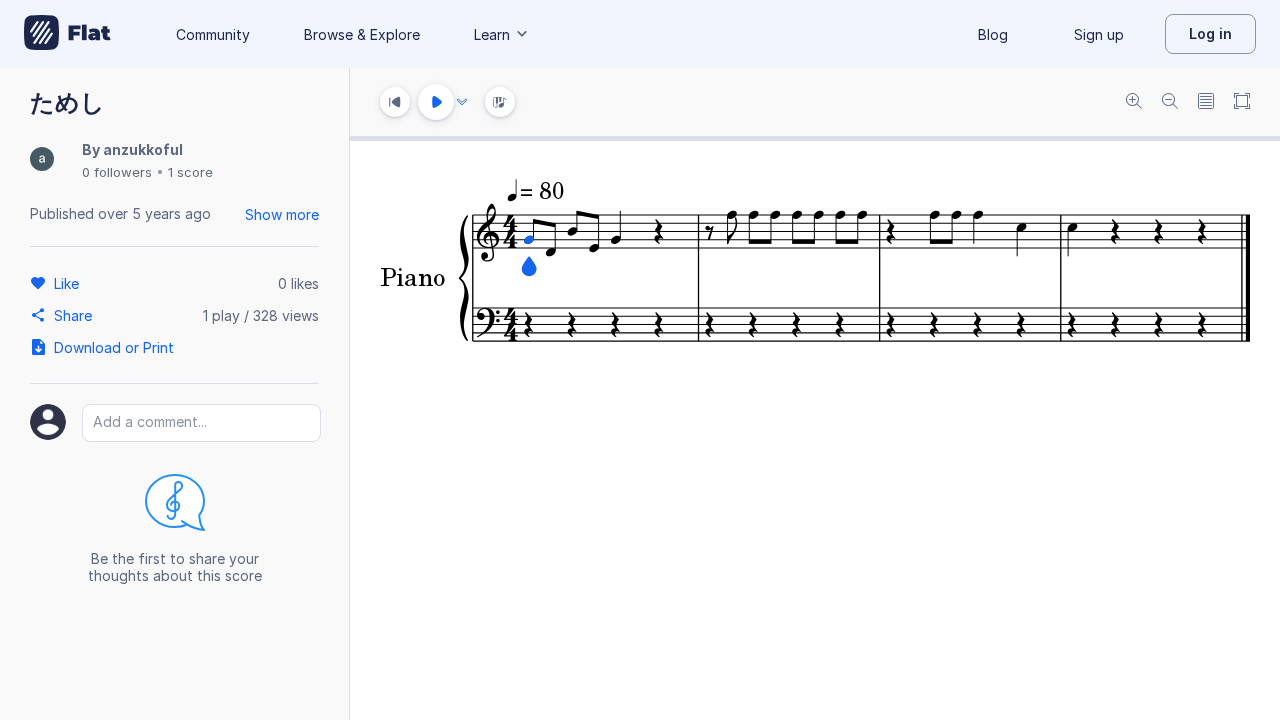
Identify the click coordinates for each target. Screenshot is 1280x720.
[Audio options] (462, 102)
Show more (282, 214)
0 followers (117, 172)
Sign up (1099, 34)
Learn (492, 34)
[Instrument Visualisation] (500, 102)
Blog (993, 34)
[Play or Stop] (436, 102)
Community (213, 34)
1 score (190, 172)
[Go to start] (395, 102)
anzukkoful (143, 149)
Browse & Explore (362, 34)
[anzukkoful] (42, 160)
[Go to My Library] (67, 34)
